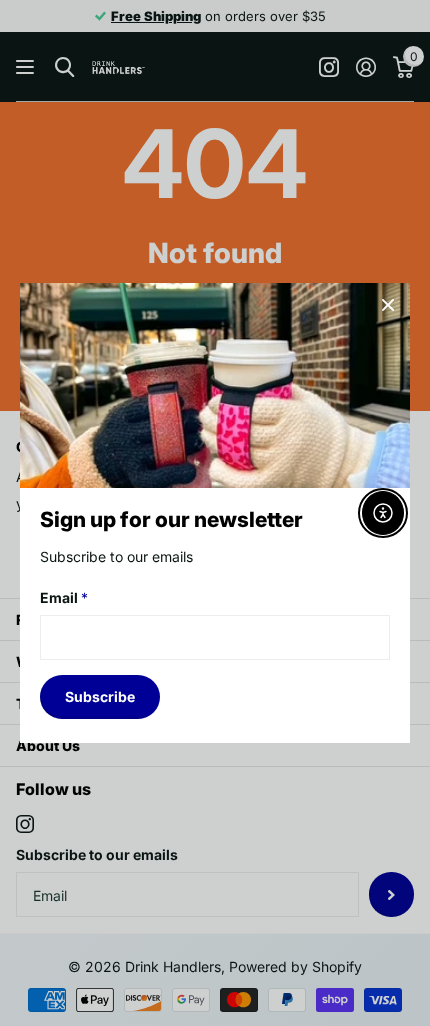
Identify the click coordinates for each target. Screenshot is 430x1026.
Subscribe (100, 695)
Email (64, 597)
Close (388, 305)
